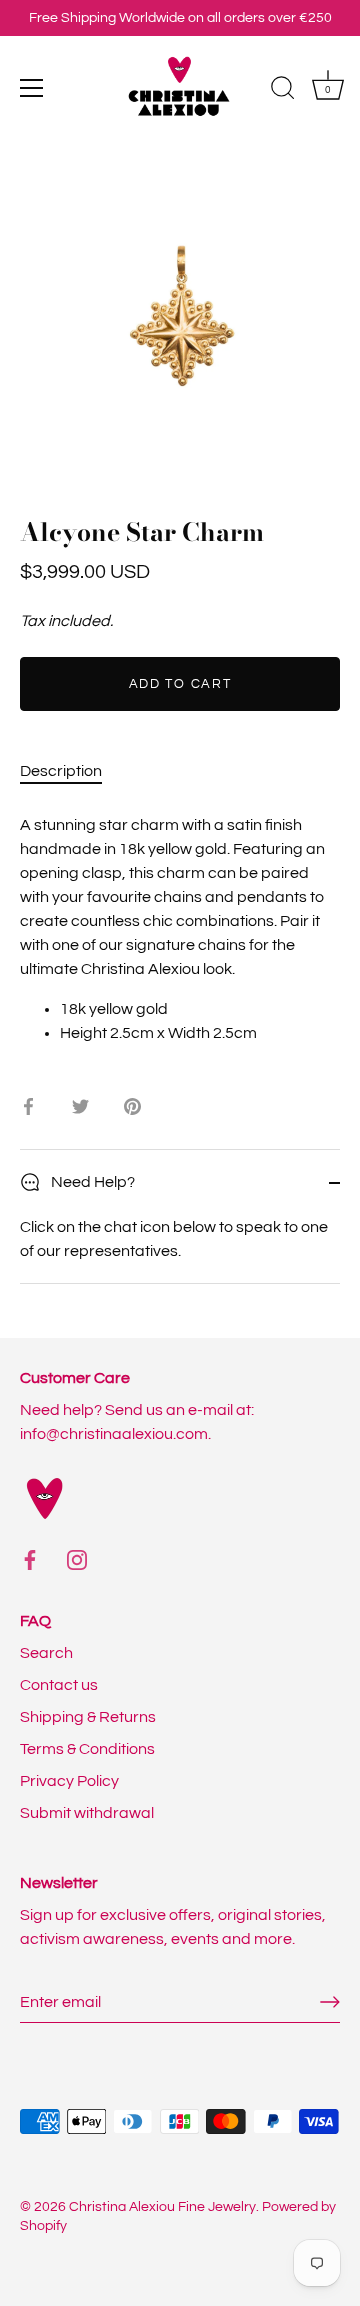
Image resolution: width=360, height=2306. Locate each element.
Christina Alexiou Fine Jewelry (162, 2207)
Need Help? (91, 1182)
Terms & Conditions (87, 1749)
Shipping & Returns (88, 1717)
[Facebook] (30, 1559)
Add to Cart (180, 684)
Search (46, 1653)
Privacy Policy (69, 1781)
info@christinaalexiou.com (114, 1434)
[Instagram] (77, 1559)
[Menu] (32, 88)
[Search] (283, 91)
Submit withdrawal (87, 1813)
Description (61, 771)
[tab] (71, 771)
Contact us (59, 1685)
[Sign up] (330, 2002)
